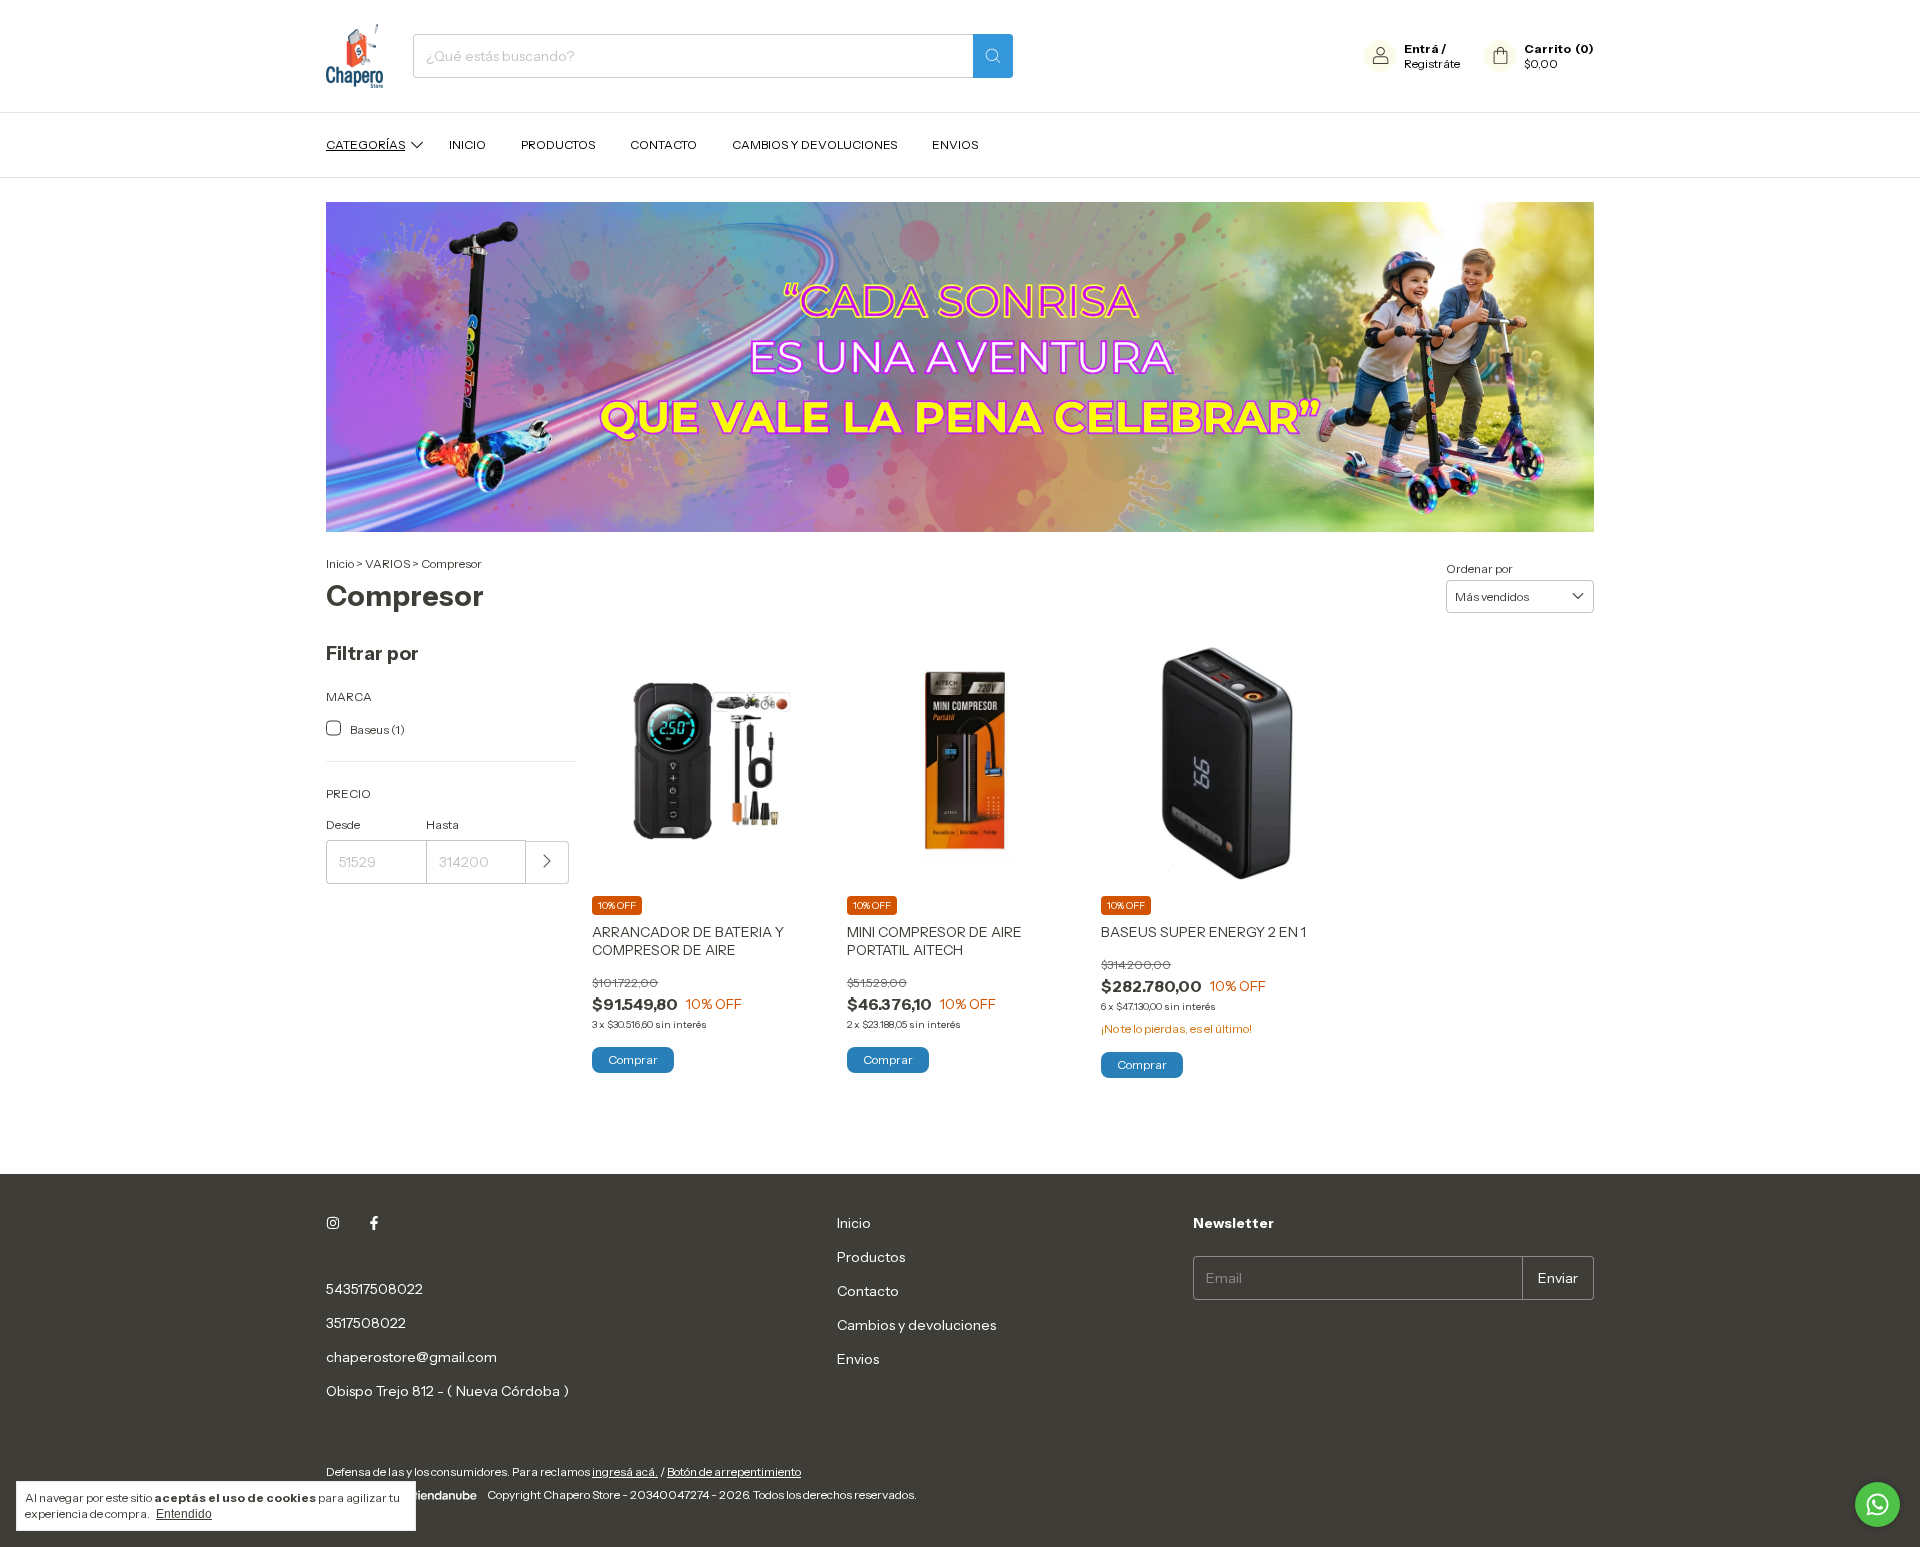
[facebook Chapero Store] (374, 1223)
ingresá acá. (625, 1471)
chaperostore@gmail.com (411, 1357)
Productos (558, 144)
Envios (955, 144)
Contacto (663, 144)
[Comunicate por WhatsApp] (1877, 1504)
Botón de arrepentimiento (734, 1471)
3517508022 (366, 1323)
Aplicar (547, 862)
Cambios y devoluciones (814, 144)
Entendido (184, 1514)
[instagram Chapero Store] (333, 1223)
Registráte (1432, 63)
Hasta (442, 824)
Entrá (1421, 48)
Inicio (467, 144)
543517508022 (374, 1289)
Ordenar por (1479, 568)
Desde (343, 824)
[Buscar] (993, 56)
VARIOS (387, 563)
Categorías (365, 144)
